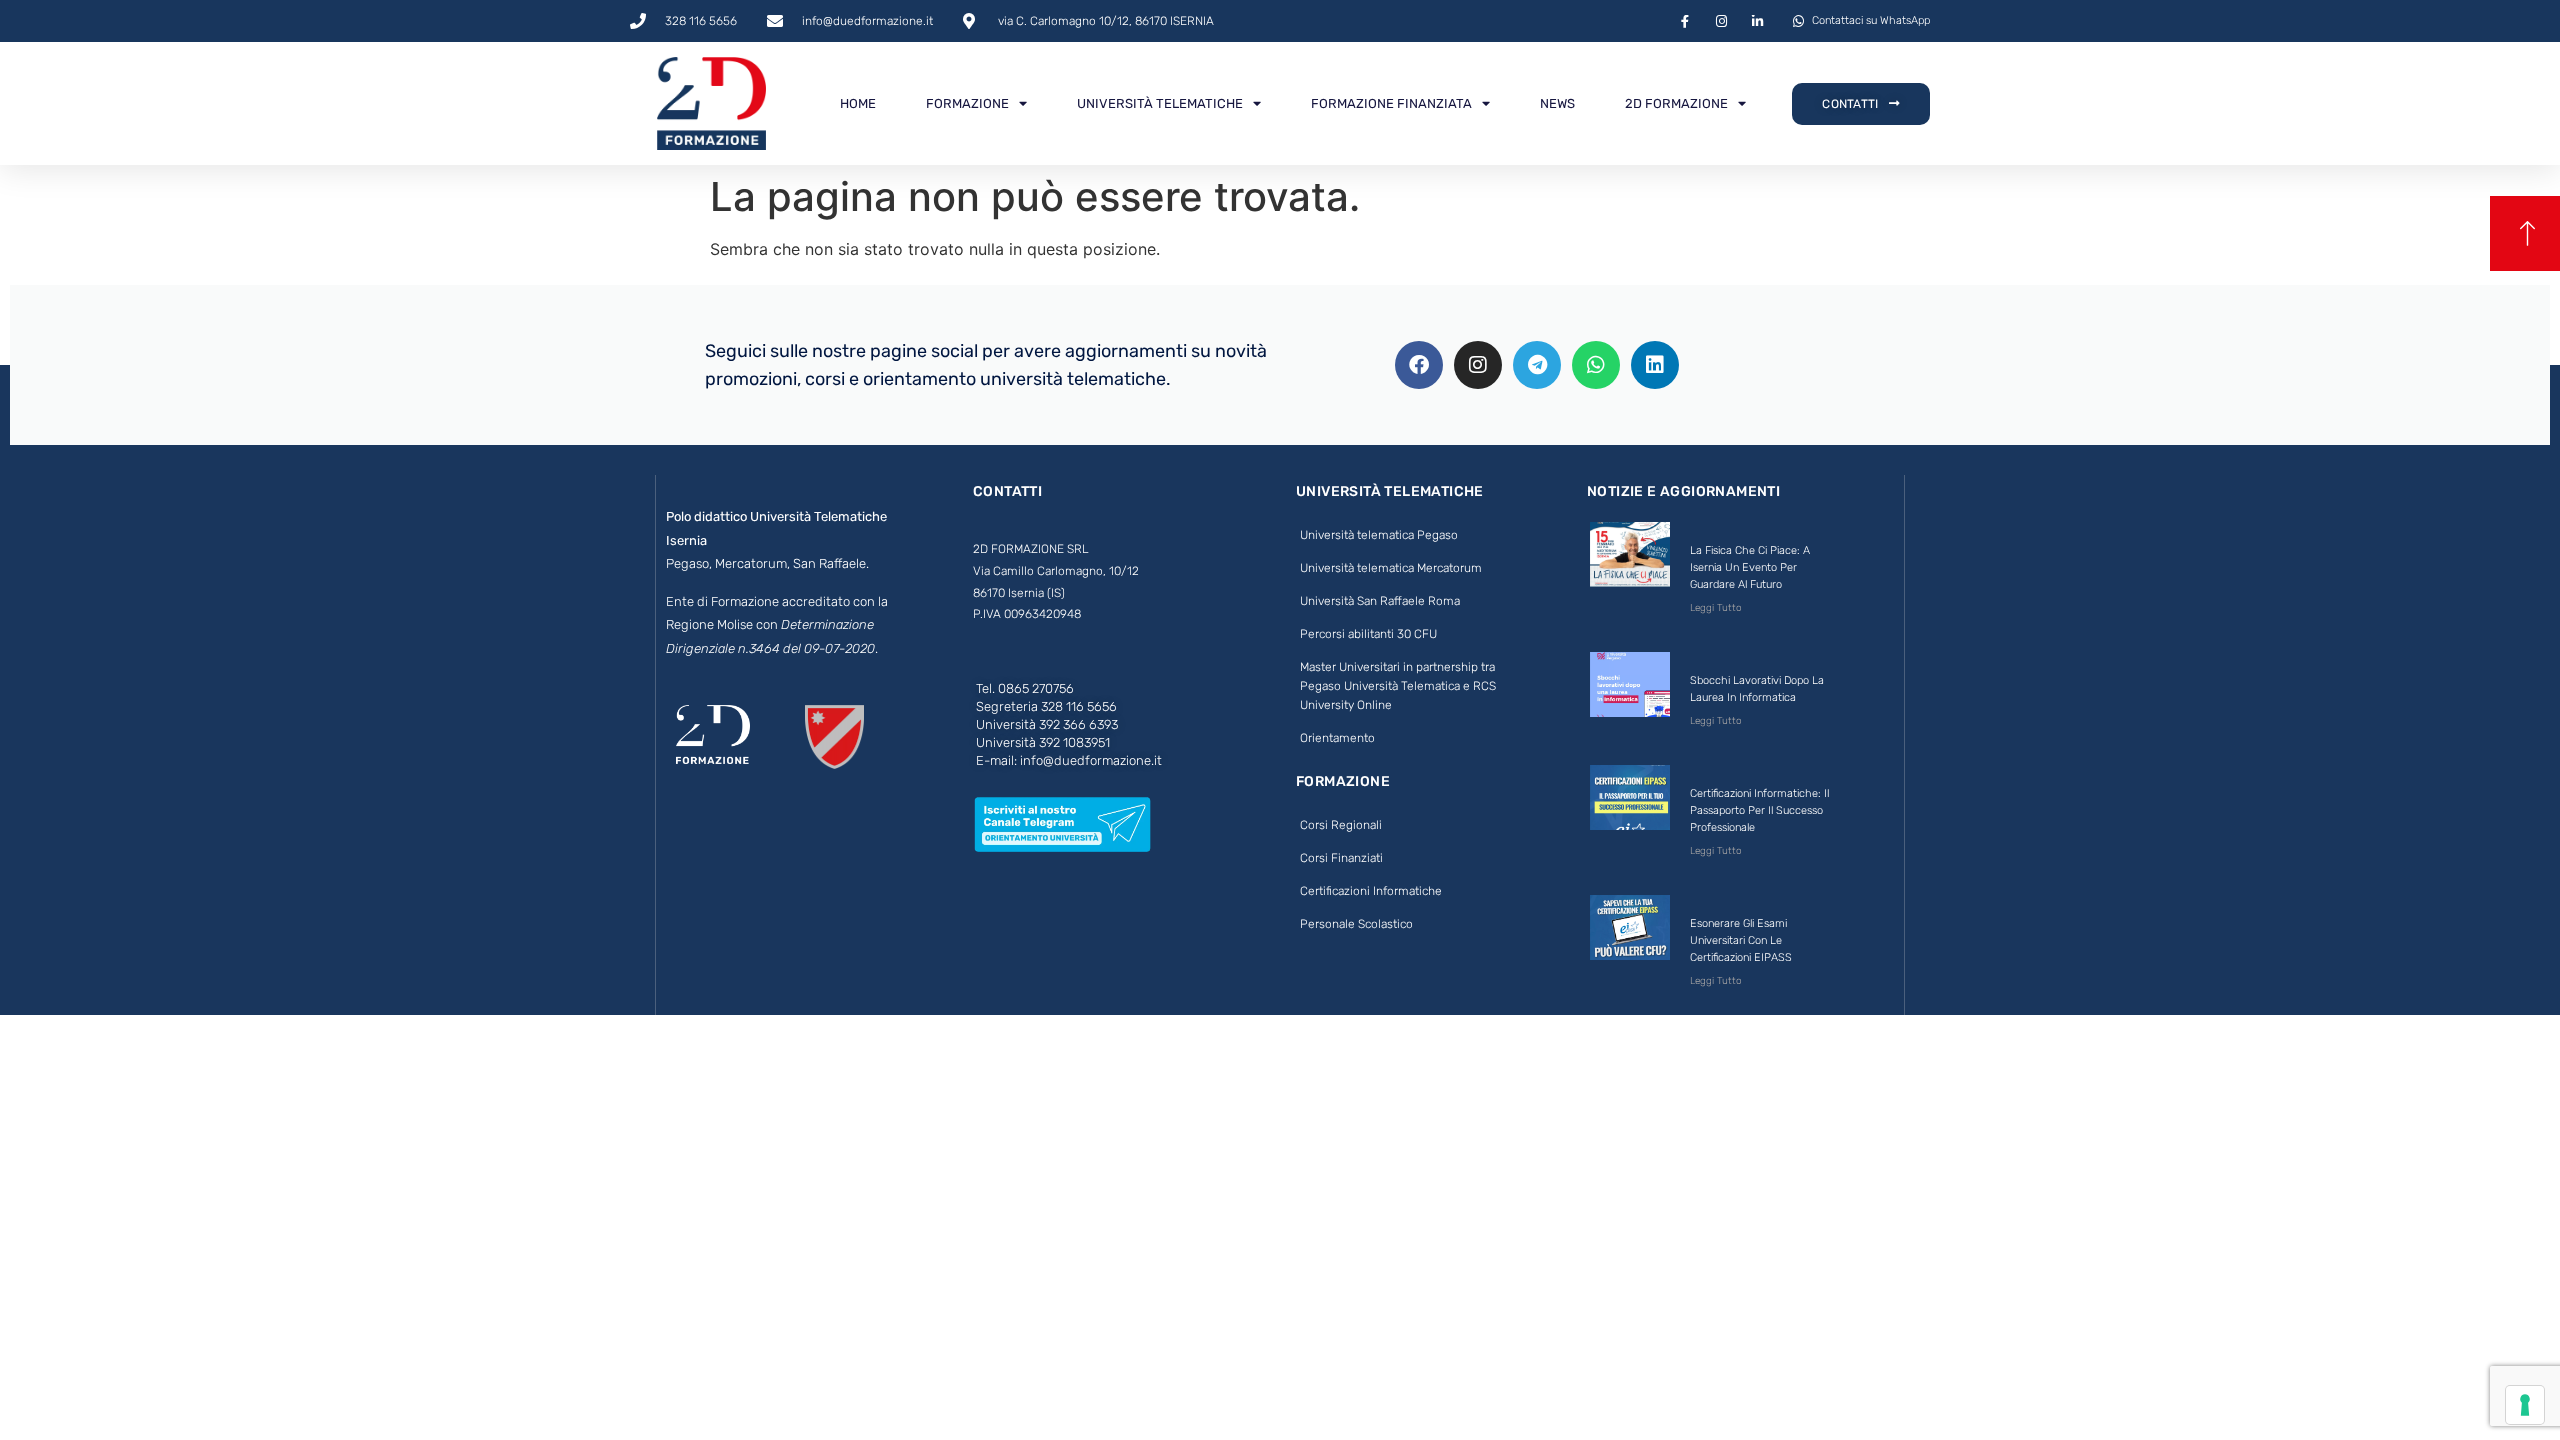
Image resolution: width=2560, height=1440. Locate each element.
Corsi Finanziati (1341, 858)
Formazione (967, 103)
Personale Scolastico (1356, 924)
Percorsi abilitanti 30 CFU (1368, 634)
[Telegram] (1537, 365)
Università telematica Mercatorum (1391, 568)
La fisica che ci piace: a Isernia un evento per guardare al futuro (1750, 567)
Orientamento (1337, 738)
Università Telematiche (1160, 103)
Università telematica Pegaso (1379, 535)
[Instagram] (1478, 365)
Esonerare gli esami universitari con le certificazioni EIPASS (1741, 940)
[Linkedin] (1655, 365)
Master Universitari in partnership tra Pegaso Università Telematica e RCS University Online (1398, 686)
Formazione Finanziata (1391, 103)
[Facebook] (1419, 365)
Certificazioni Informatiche (1371, 891)
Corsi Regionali (1341, 825)
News (1557, 103)
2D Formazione (1676, 103)
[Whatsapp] (1596, 365)
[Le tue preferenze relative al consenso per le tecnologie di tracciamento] (2525, 1405)
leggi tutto (1716, 608)
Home (858, 103)
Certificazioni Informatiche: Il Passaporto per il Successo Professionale (1759, 810)
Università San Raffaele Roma (1380, 601)
